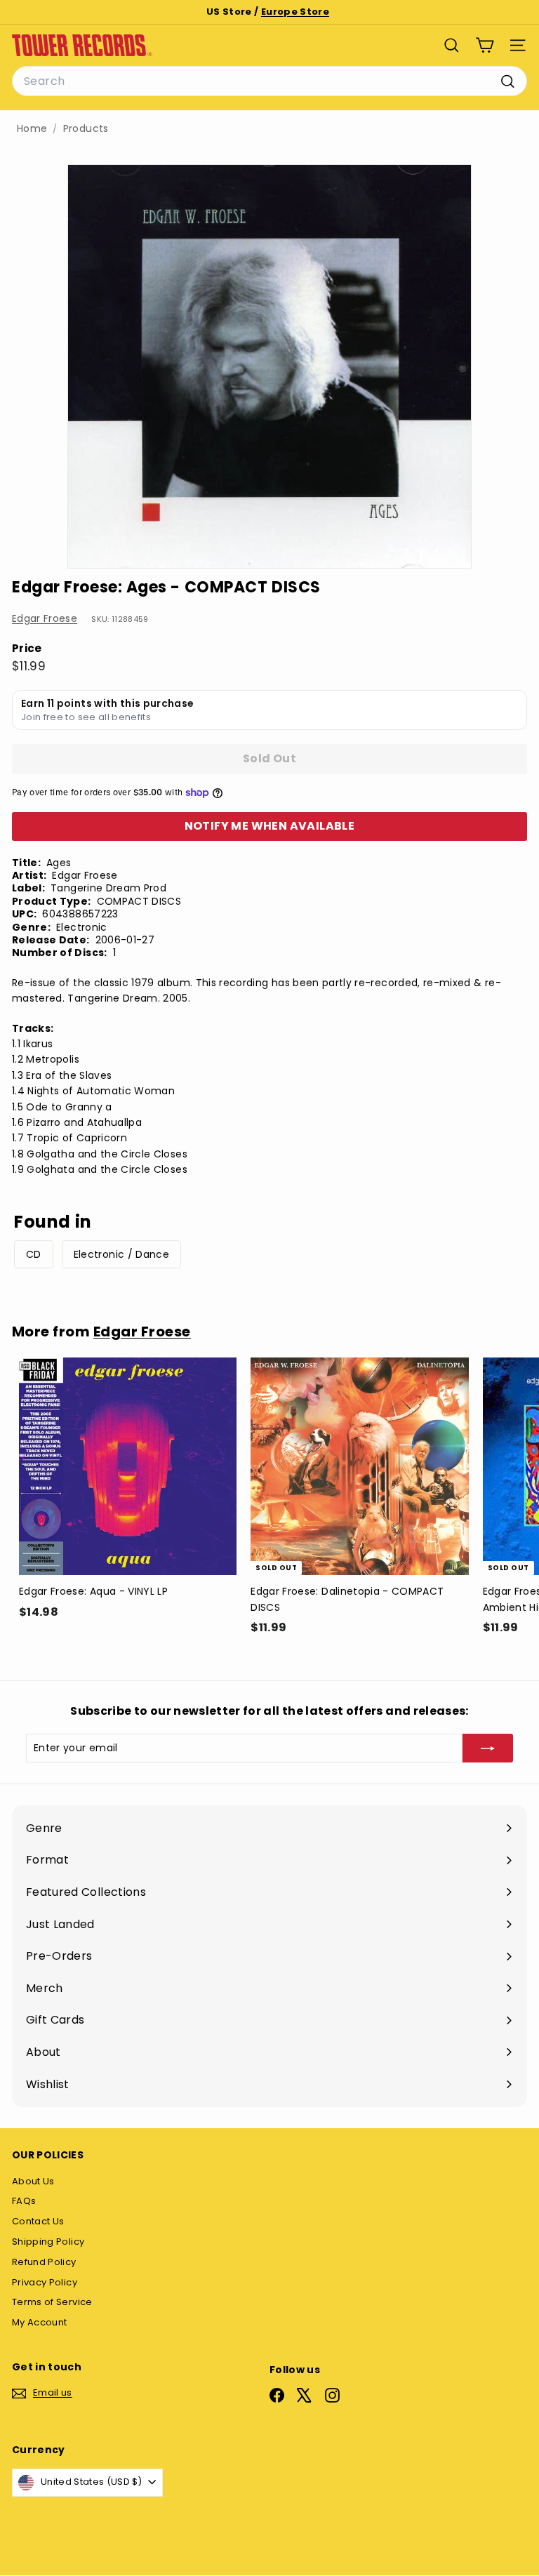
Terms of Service (52, 2302)
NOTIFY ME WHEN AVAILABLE (270, 826)
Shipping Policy (48, 2242)
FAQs (24, 2201)
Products (86, 129)
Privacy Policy (45, 2282)
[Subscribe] (488, 1748)
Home (32, 129)
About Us (33, 2181)
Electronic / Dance (121, 1254)
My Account (40, 2322)
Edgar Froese (45, 618)
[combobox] (269, 81)
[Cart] (485, 45)
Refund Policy (44, 2262)
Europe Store (295, 12)
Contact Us (38, 2221)
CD (34, 1254)
